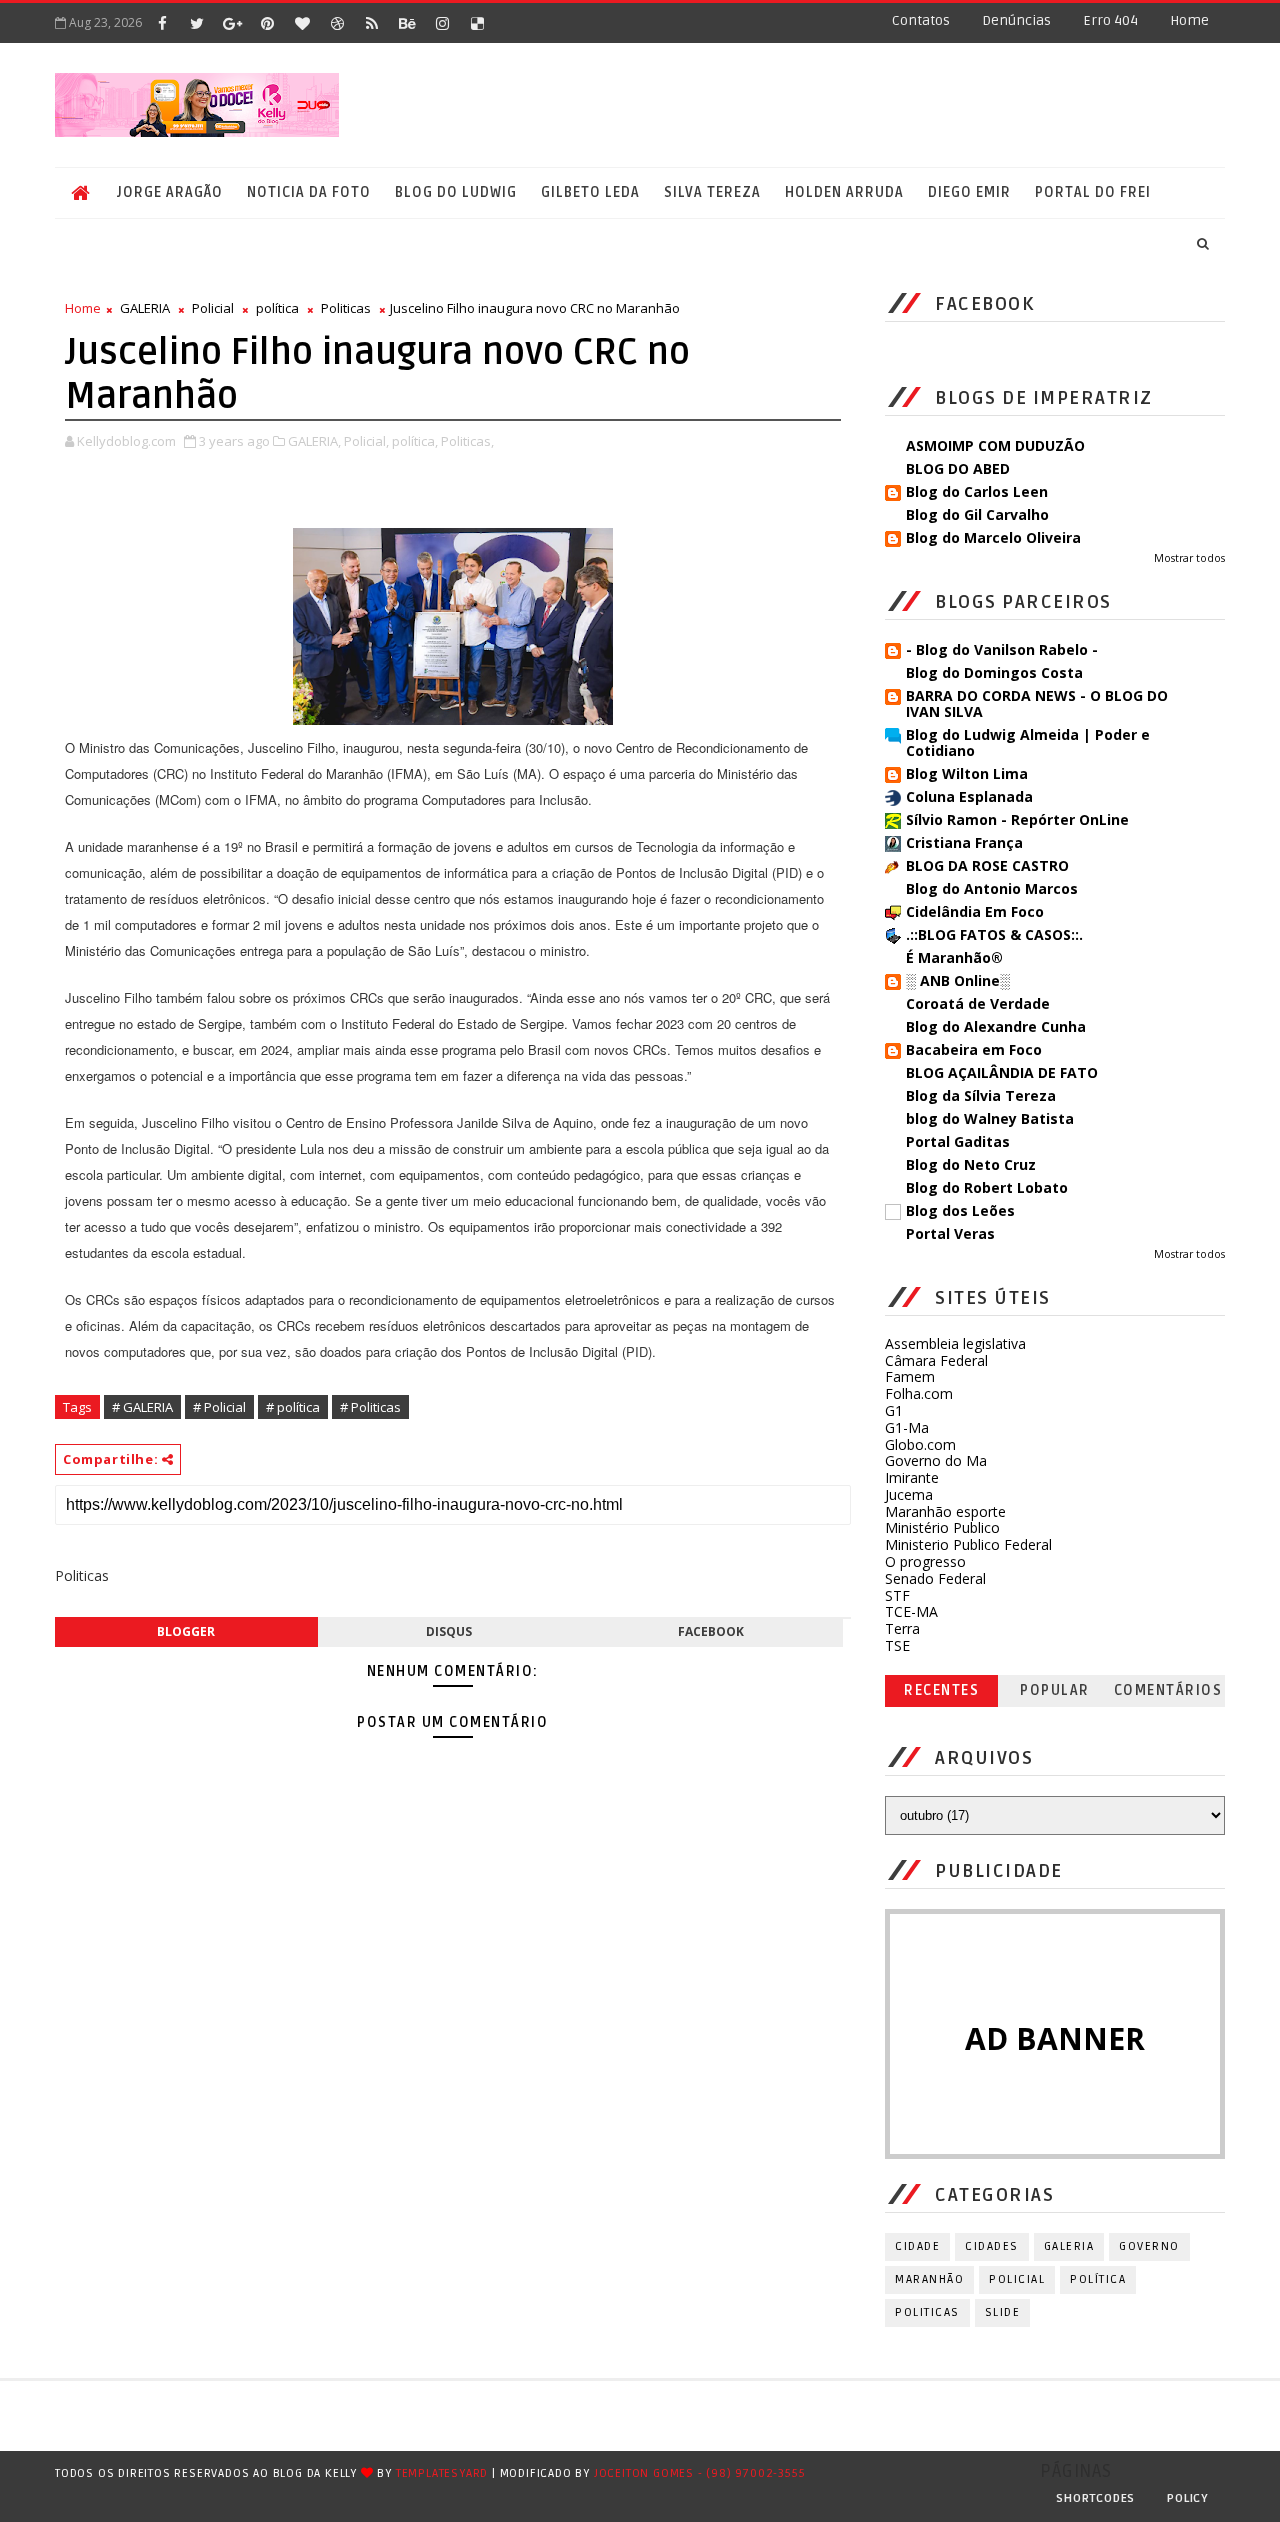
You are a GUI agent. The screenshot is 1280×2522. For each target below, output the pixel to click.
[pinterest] (267, 23)
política (277, 308)
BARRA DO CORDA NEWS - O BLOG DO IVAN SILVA (1037, 703)
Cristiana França (964, 842)
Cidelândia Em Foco (975, 911)
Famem (910, 1376)
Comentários (1168, 1690)
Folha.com (919, 1393)
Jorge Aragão (170, 192)
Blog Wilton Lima (967, 773)
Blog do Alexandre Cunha (996, 1026)
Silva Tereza (712, 192)
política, (415, 441)
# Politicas (370, 1407)
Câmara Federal (936, 1360)
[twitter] (197, 23)
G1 (894, 1410)
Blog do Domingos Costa (994, 672)
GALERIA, (314, 441)
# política (293, 1407)
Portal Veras (950, 1233)
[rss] (372, 23)
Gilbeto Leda (590, 192)
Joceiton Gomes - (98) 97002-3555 (700, 2473)
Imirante (912, 1477)
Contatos (921, 20)
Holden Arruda (844, 192)
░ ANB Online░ (958, 980)
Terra (902, 1628)
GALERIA (145, 308)
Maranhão (929, 2279)
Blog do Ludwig (456, 192)
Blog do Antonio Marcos (992, 888)
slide (1003, 2312)
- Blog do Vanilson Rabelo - (1002, 649)
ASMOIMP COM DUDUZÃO (995, 445)
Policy (1188, 2498)
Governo (1149, 2246)
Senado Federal (935, 1578)
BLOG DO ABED (958, 468)
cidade (917, 2246)
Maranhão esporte (945, 1511)
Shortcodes (1095, 2498)
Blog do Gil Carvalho (977, 514)
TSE (897, 1645)
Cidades (992, 2246)
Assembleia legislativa (955, 1343)
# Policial (219, 1407)
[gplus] (232, 23)
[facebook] (162, 23)
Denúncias (1016, 20)
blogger (186, 1631)
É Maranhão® (954, 957)
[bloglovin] (302, 23)
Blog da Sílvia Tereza (981, 1095)
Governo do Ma (936, 1460)
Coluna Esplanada (969, 796)
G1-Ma (907, 1427)
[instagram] (442, 23)
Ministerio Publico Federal (968, 1544)
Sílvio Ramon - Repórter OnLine (1017, 819)
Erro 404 (1110, 20)
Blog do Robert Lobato (987, 1187)
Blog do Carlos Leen (977, 491)
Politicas (346, 308)
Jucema (909, 1494)
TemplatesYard (442, 2473)
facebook (711, 1631)
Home (1189, 20)
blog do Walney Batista (990, 1118)
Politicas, (467, 441)
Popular (1055, 1690)
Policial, (366, 441)
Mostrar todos (1189, 558)
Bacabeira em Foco (974, 1049)
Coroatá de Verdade (978, 1003)
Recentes (941, 1690)
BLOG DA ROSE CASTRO (987, 865)
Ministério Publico (942, 1527)
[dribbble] (337, 23)
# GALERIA (142, 1407)
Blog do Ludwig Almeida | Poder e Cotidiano (1028, 742)
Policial (213, 308)
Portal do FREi (1093, 192)
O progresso (925, 1561)
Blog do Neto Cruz (971, 1164)
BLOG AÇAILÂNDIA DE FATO (1002, 1072)
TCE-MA (911, 1611)
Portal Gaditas (958, 1141)
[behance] (407, 23)
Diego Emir (969, 192)
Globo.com (920, 1444)
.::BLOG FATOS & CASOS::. (994, 934)
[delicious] (477, 23)
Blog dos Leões (960, 1210)
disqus (449, 1631)
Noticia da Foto (309, 192)
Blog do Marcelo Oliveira (993, 537)
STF (897, 1595)
